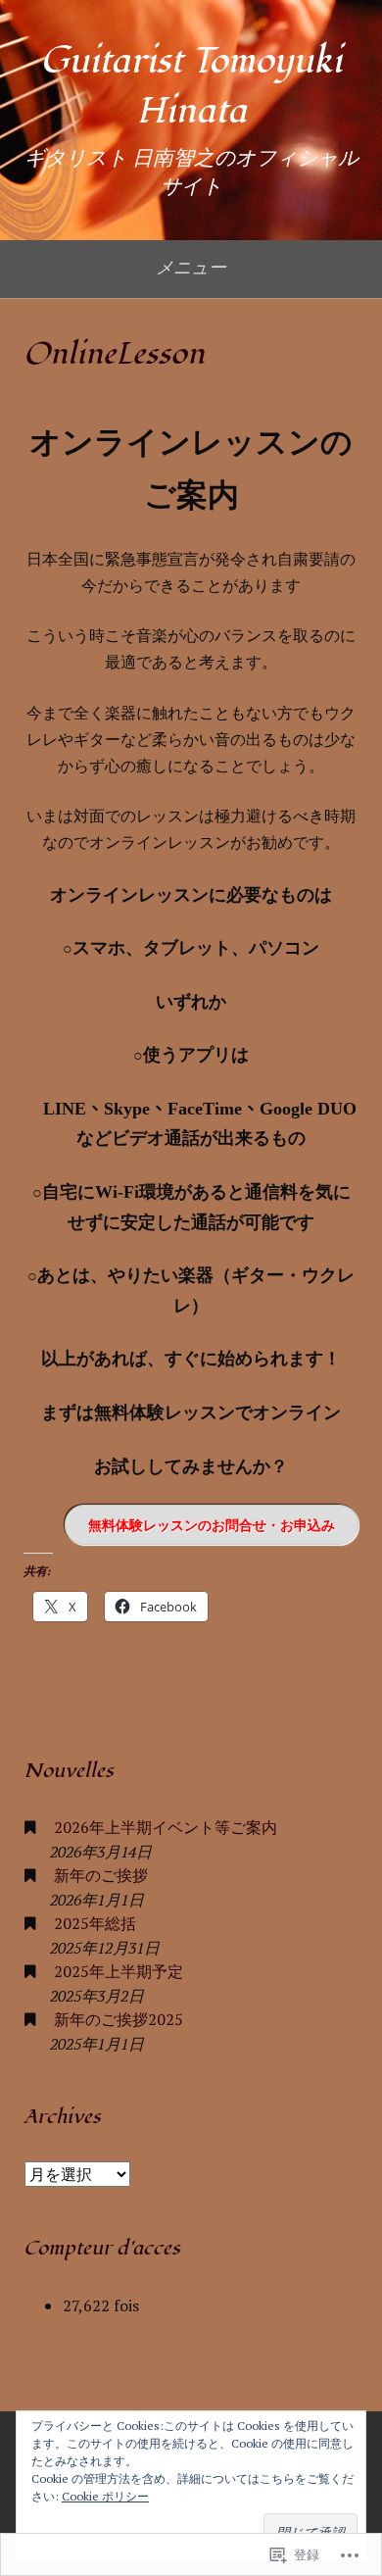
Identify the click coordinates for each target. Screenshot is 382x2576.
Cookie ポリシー (105, 2496)
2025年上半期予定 (119, 1971)
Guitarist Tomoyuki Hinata (191, 86)
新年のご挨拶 (101, 1875)
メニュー (191, 267)
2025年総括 (95, 1923)
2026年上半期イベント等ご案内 (166, 1827)
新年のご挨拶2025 (119, 2019)
